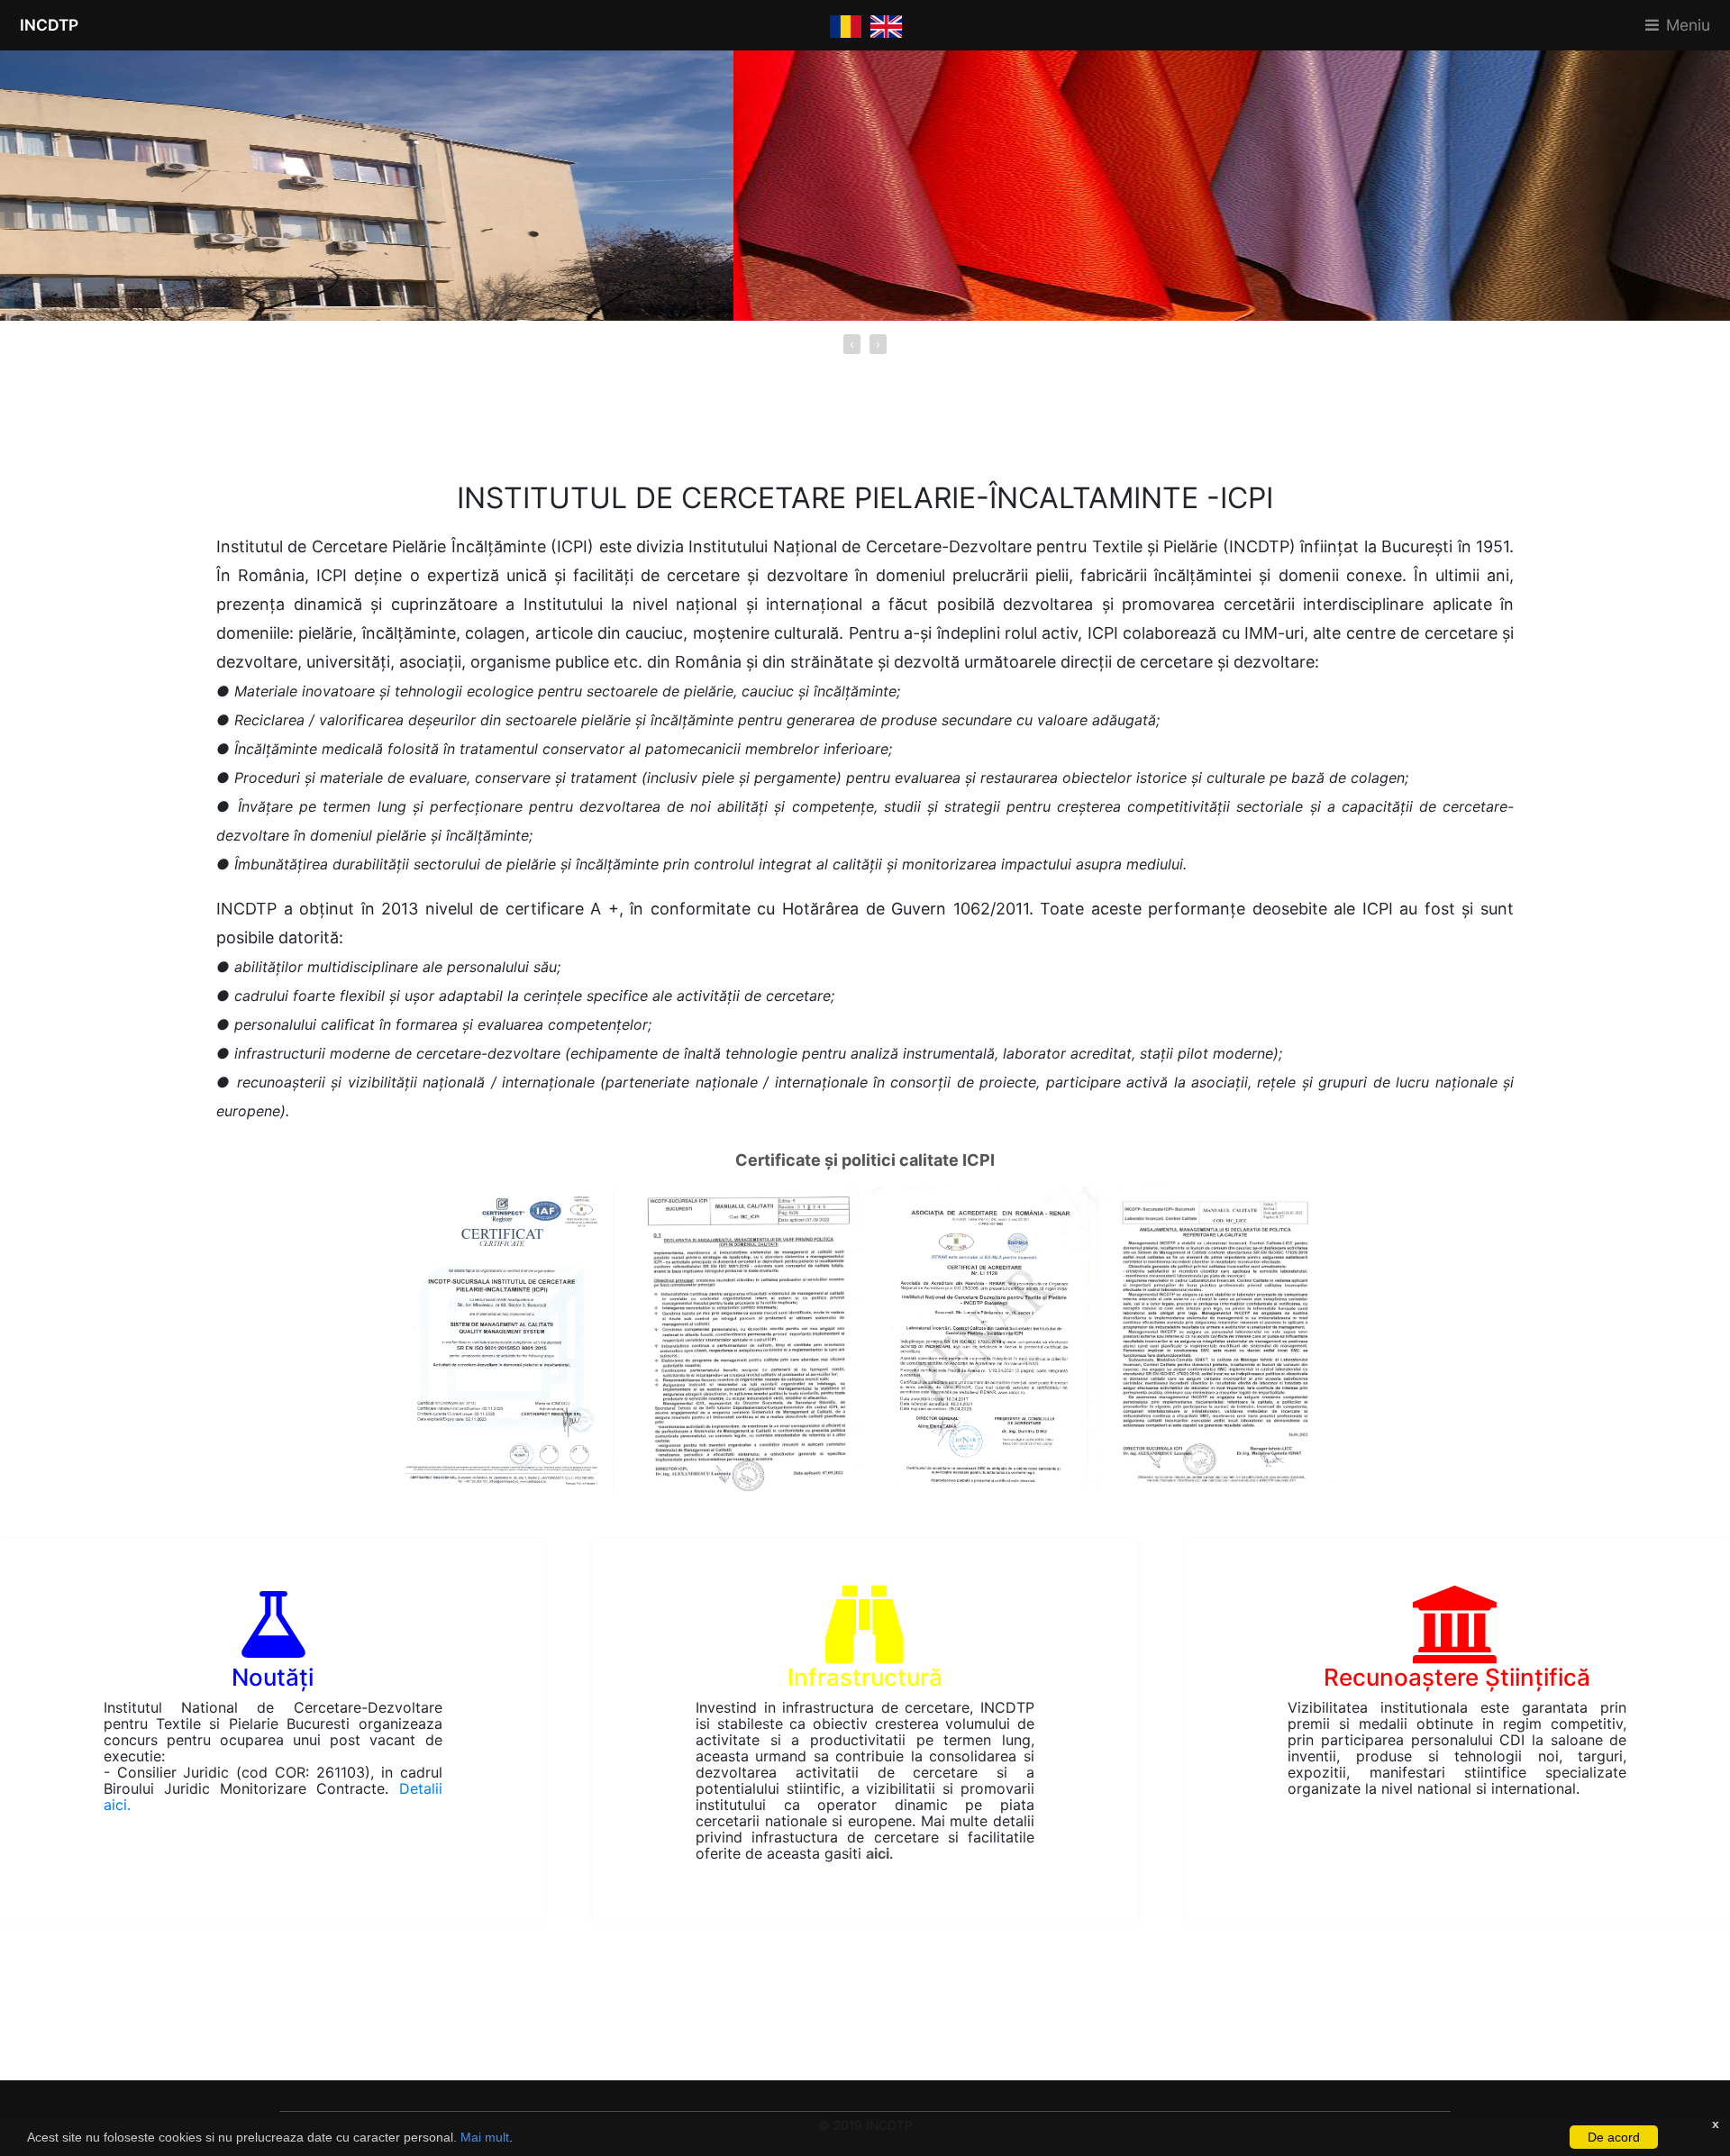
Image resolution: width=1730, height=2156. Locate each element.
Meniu (1688, 25)
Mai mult (485, 2137)
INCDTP (49, 25)
